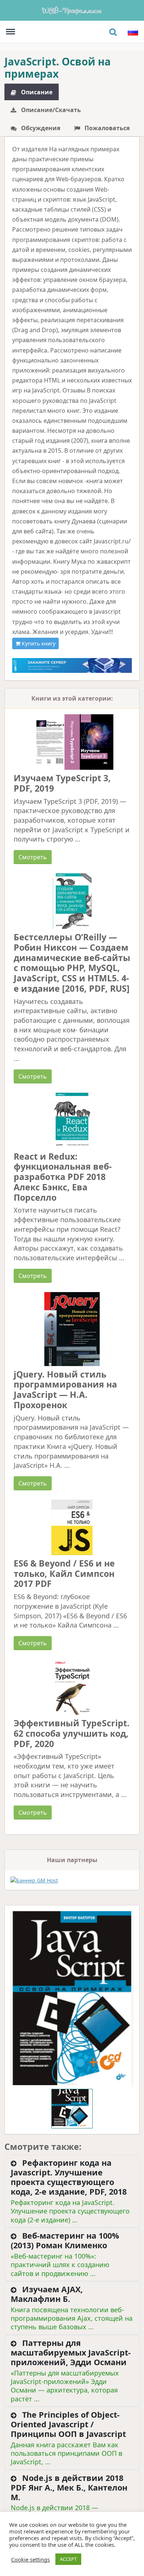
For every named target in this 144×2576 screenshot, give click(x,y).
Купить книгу (38, 643)
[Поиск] (113, 32)
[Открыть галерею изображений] (72, 1998)
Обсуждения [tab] (40, 128)
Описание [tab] (36, 92)
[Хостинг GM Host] (72, 665)
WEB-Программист (72, 10)
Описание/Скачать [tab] (50, 110)
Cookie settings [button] (30, 2559)
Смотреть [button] (33, 857)
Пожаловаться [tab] (106, 128)
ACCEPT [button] (68, 2559)
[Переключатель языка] (133, 32)
